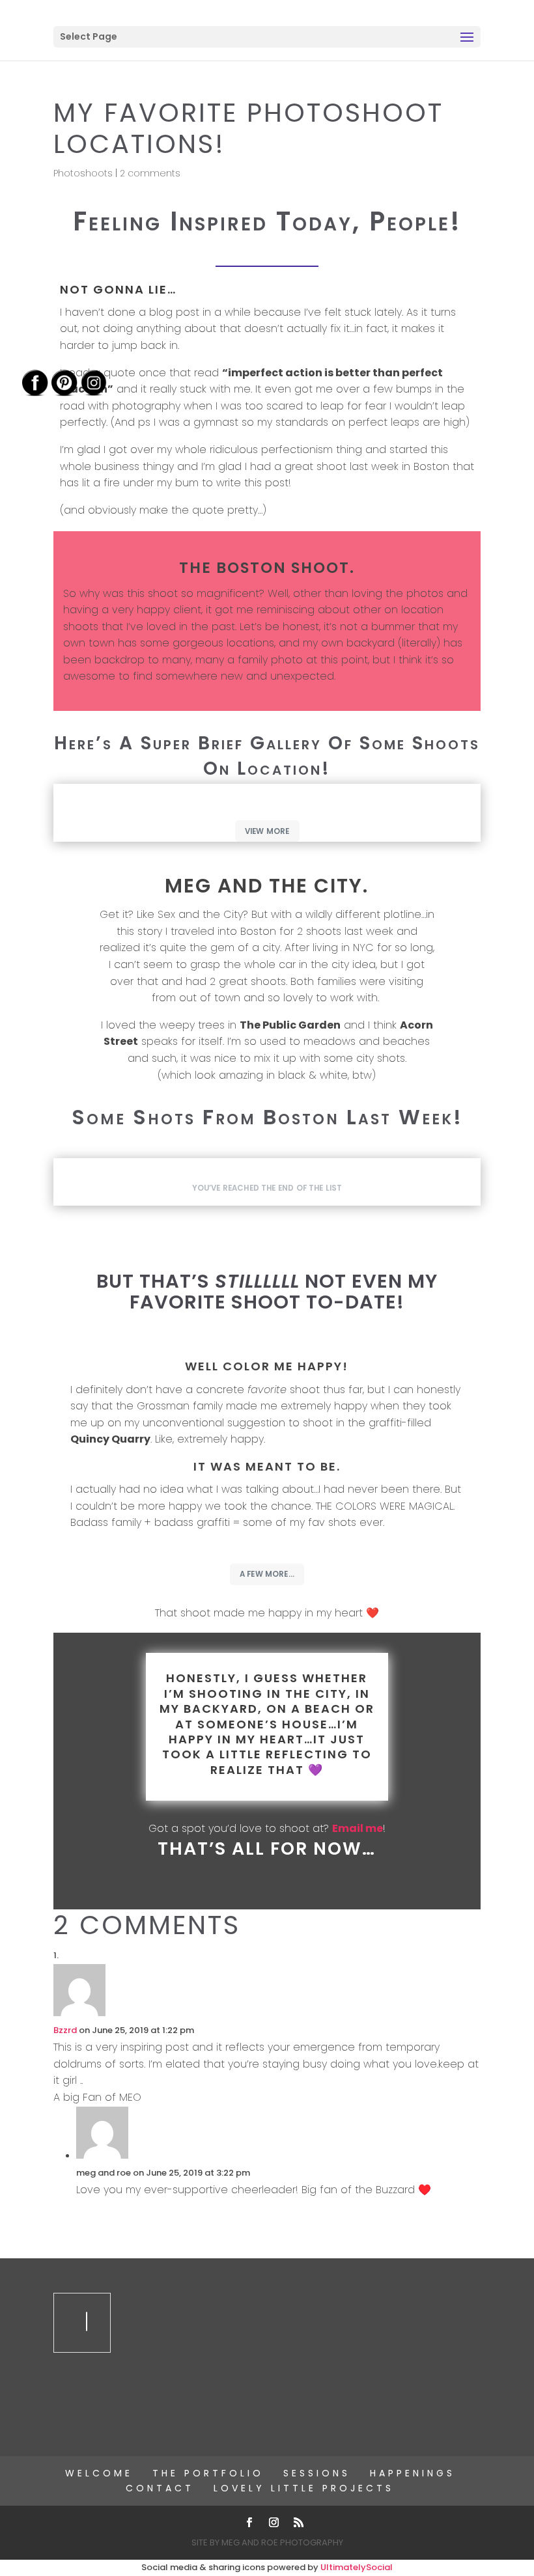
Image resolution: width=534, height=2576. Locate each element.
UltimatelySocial (357, 2567)
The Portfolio (208, 2473)
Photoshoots (83, 173)
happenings (413, 2473)
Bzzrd (65, 2030)
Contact (160, 2488)
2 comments (150, 173)
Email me (358, 1828)
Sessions (317, 2473)
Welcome (99, 2473)
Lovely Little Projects (304, 2488)
